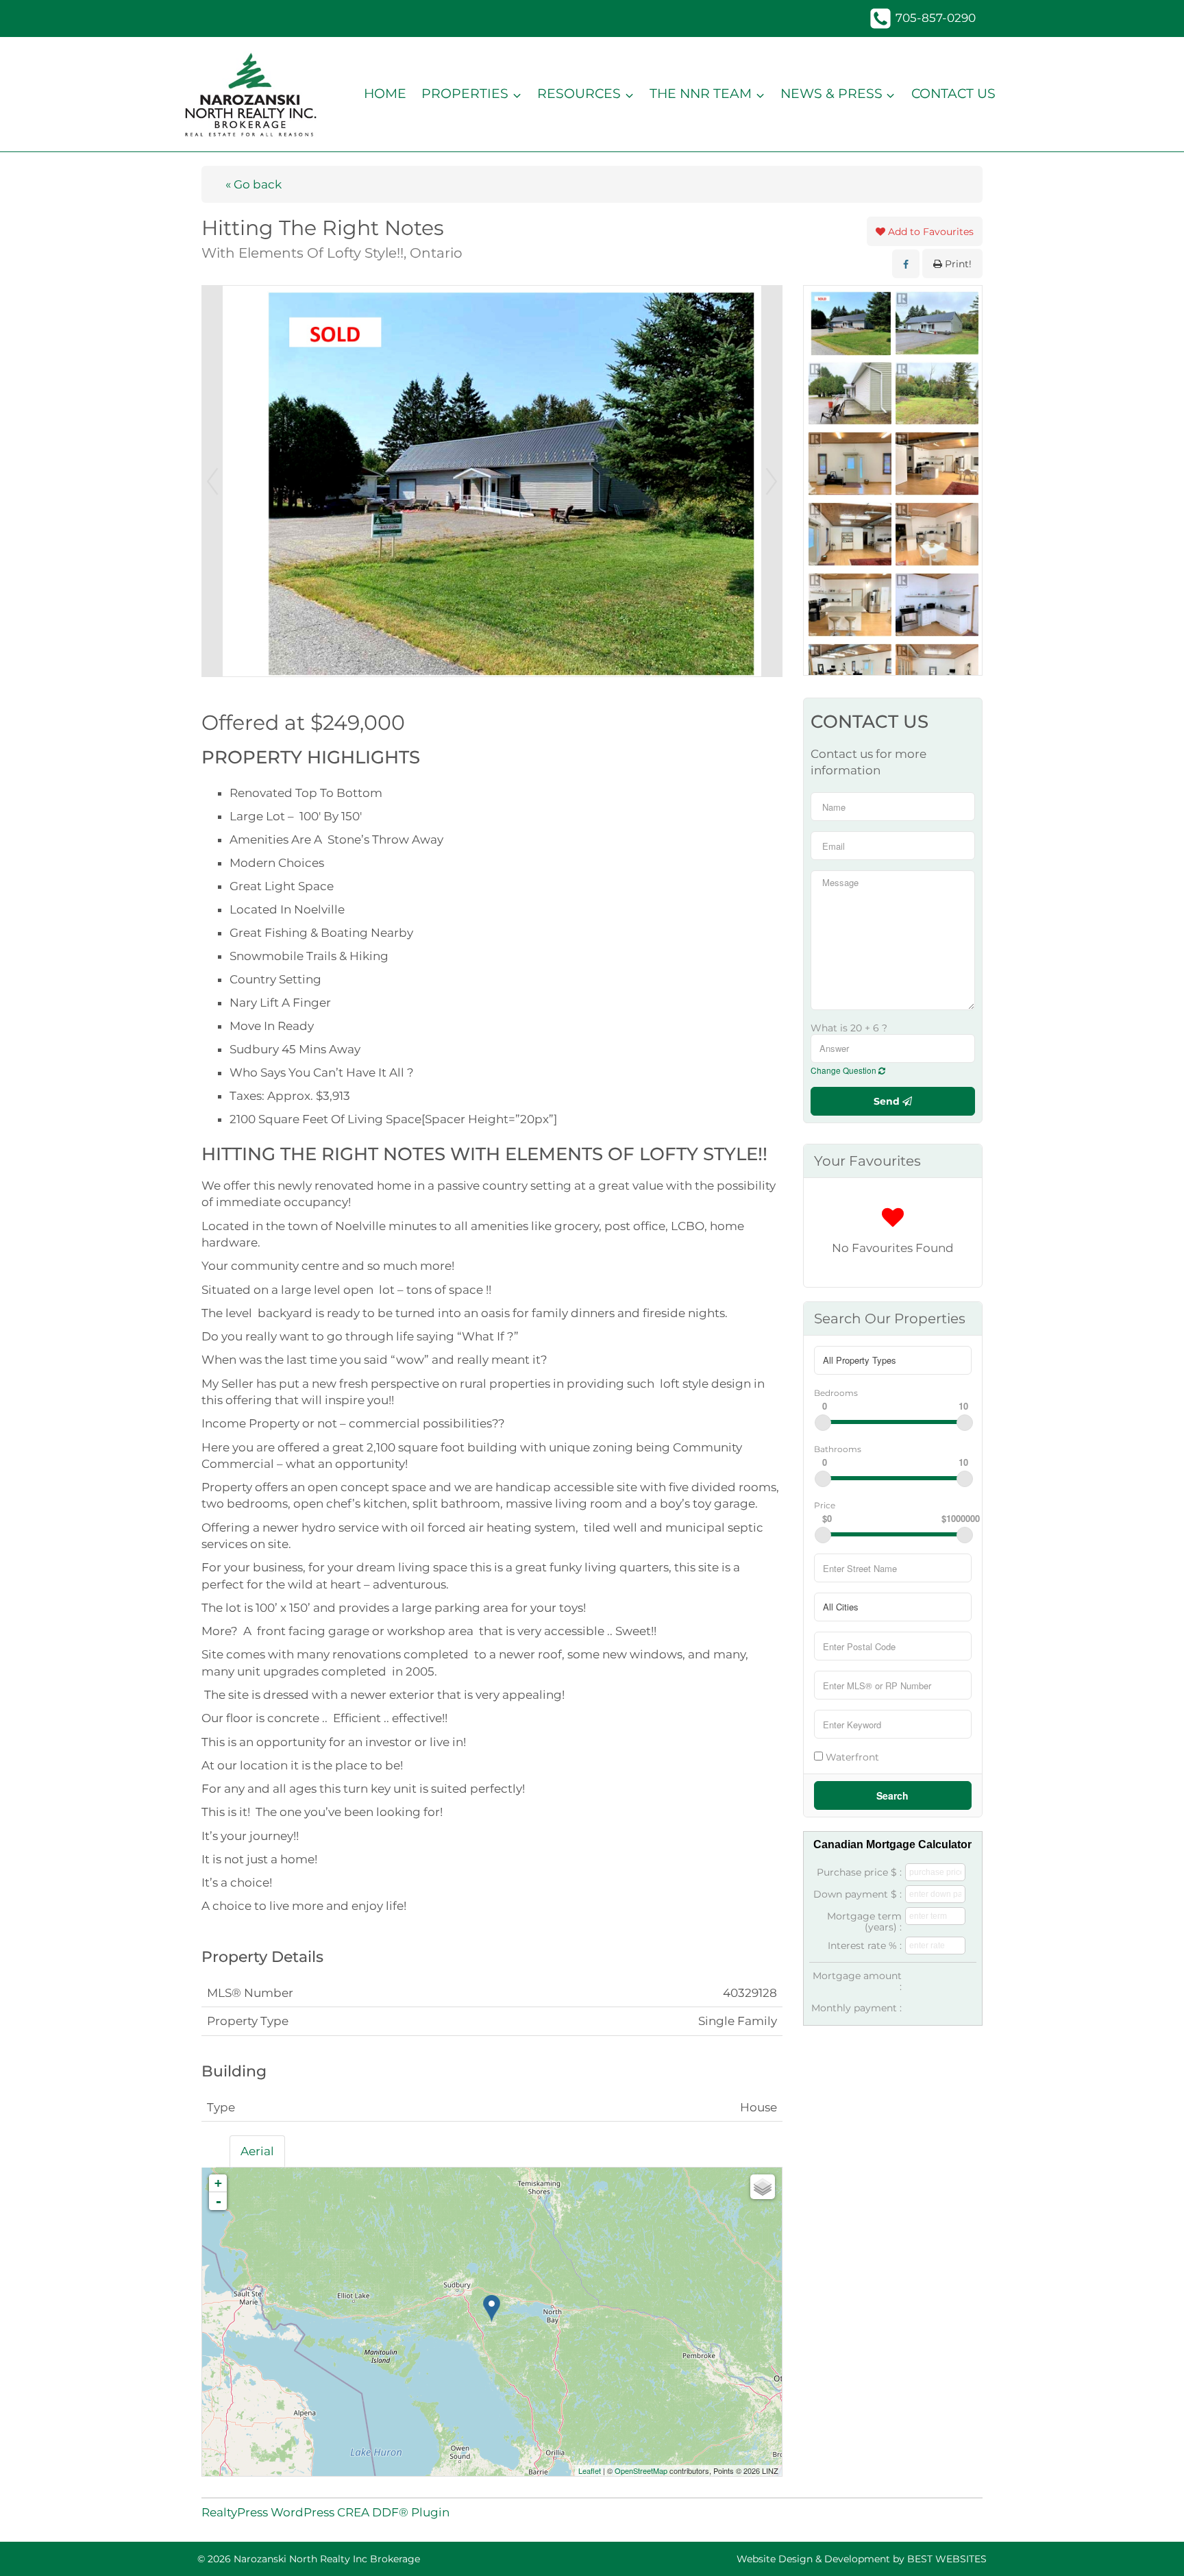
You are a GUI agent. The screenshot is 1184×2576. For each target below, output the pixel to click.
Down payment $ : (858, 1894)
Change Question (844, 1070)
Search (892, 1795)
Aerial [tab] (257, 2151)
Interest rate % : (865, 1946)
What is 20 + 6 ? (849, 1028)
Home (385, 94)
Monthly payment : (856, 2008)
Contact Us (953, 94)
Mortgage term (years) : (864, 1922)
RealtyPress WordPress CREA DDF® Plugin (325, 2512)
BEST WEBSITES (947, 2559)
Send (888, 1101)
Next (772, 481)
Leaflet (590, 2470)
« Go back (254, 184)
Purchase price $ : (859, 1872)
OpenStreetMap (641, 2470)
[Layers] (763, 2187)
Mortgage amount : (857, 1981)
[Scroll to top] (1149, 2546)
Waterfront (851, 1757)
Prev (212, 481)
